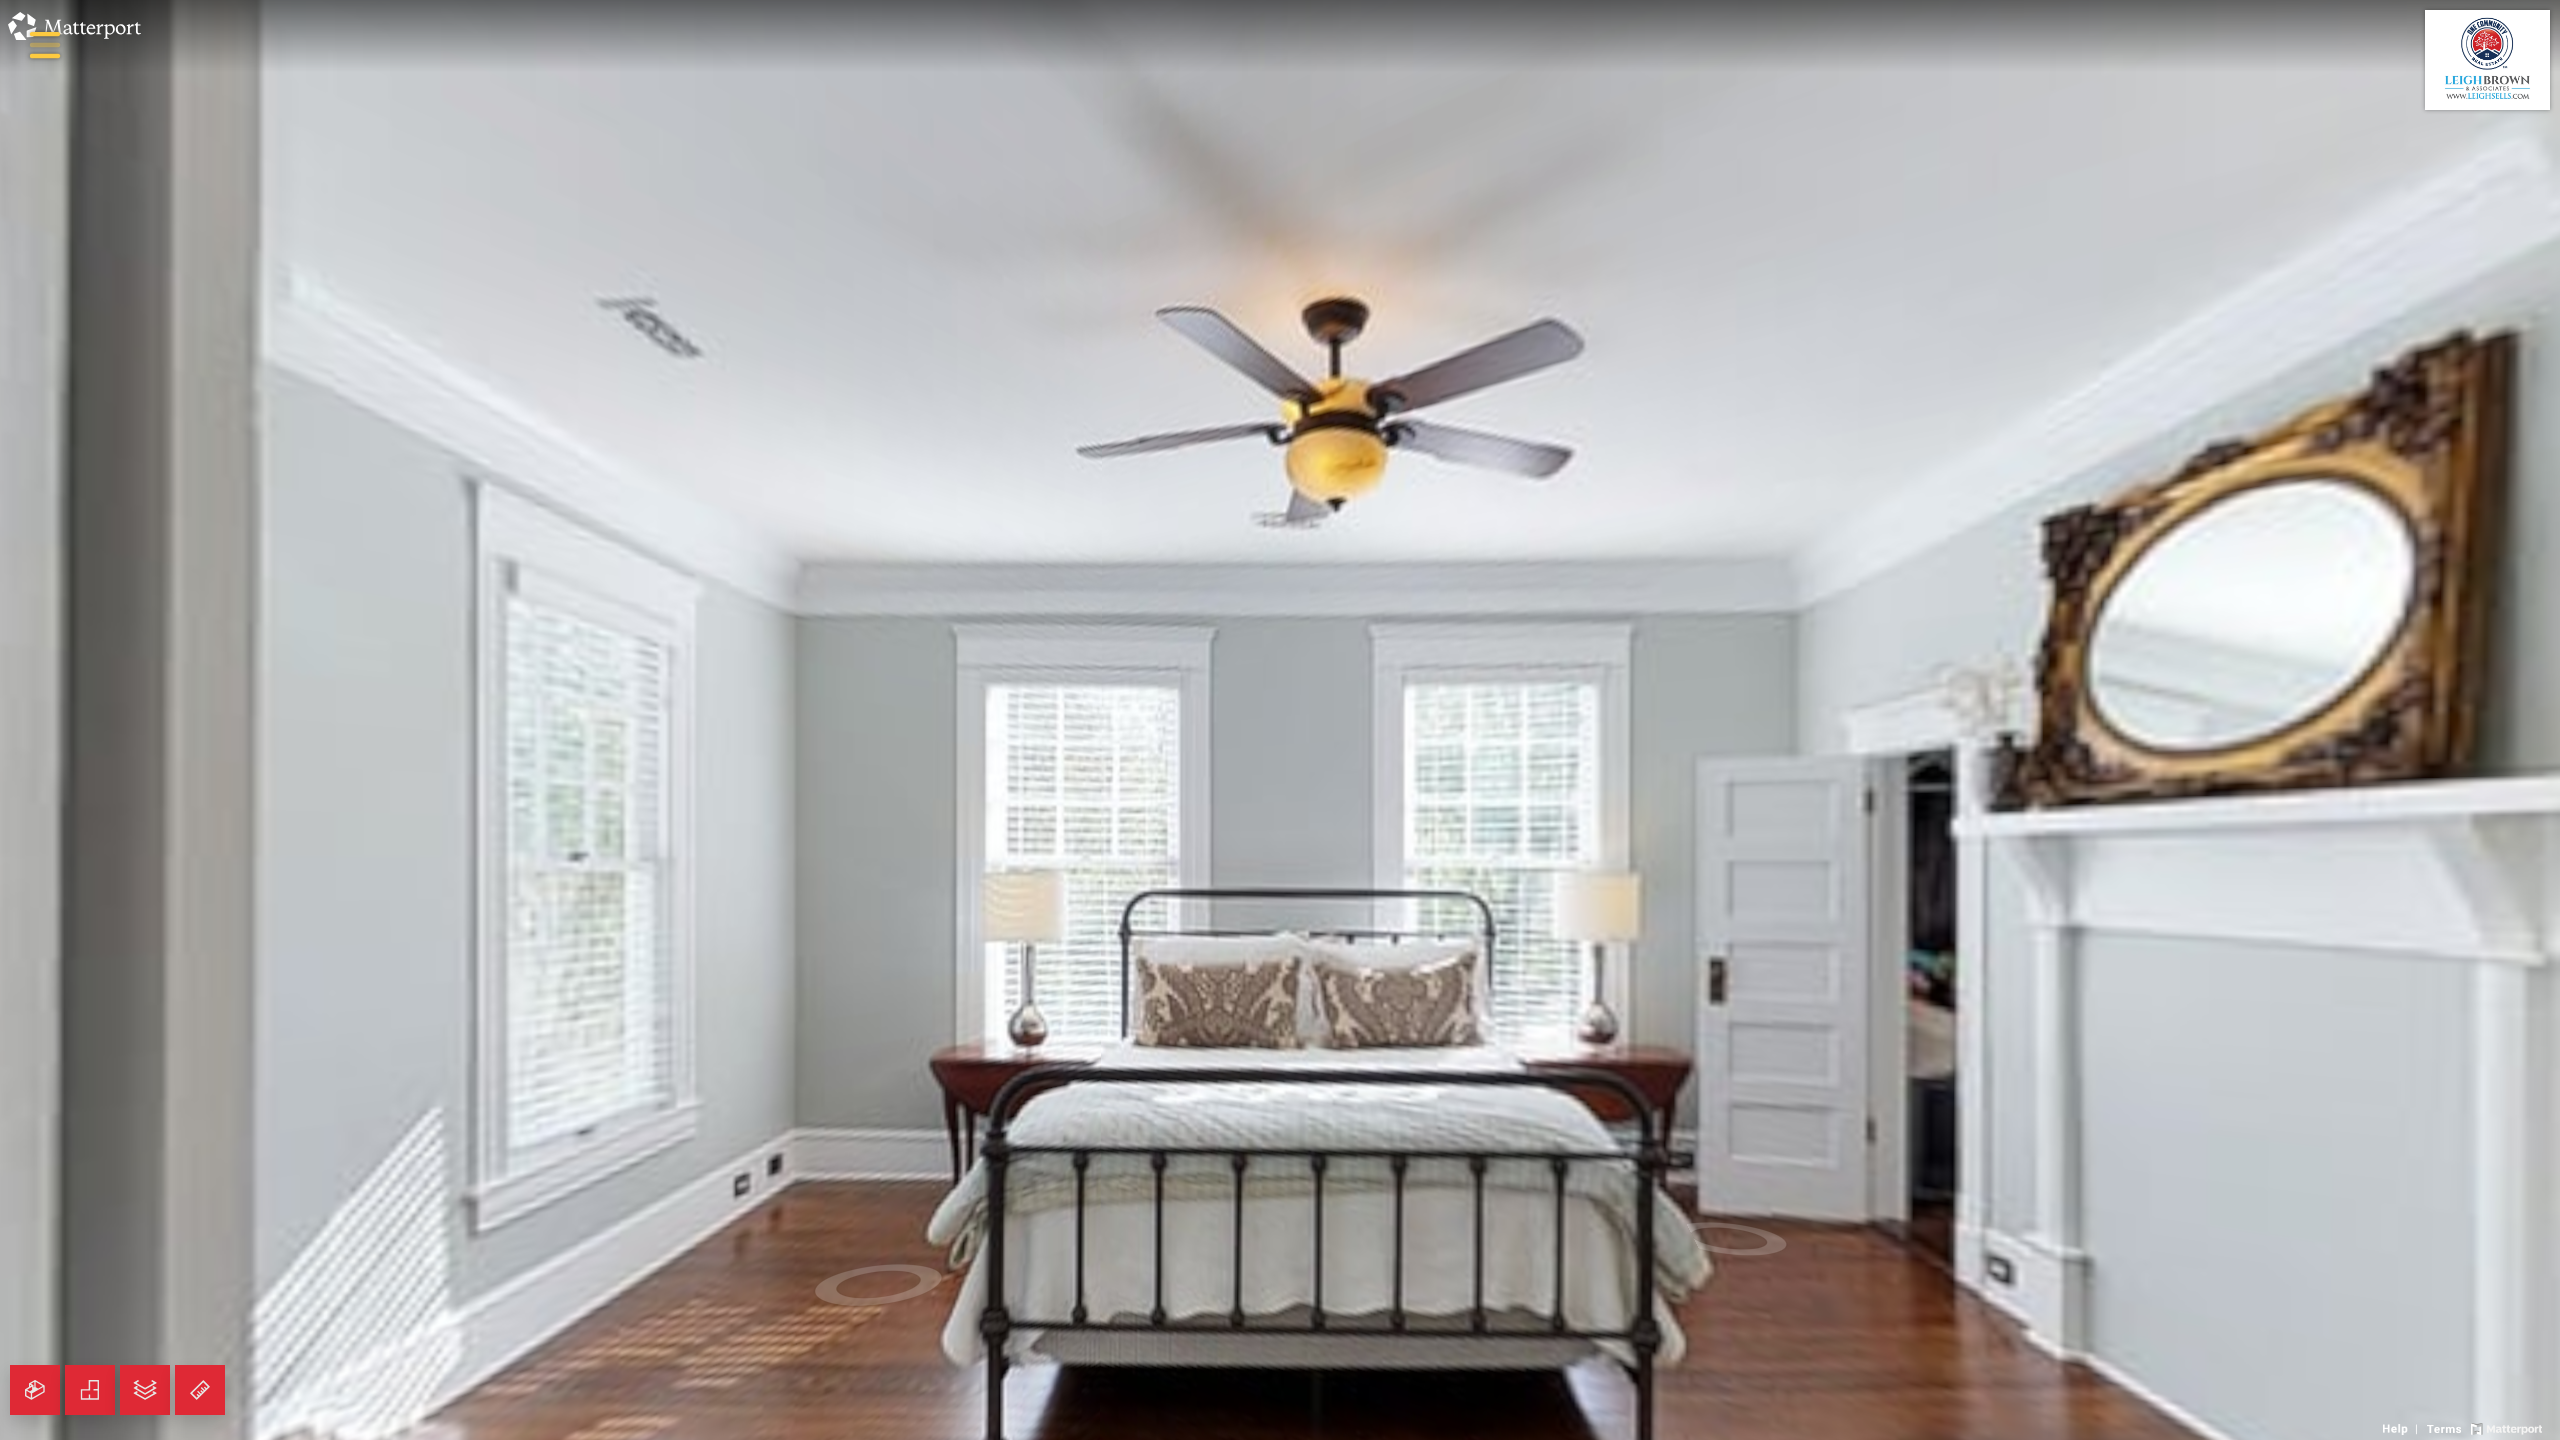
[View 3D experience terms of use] (2446, 1427)
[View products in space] (45, 45)
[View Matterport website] (2506, 1427)
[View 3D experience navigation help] (2402, 1427)
